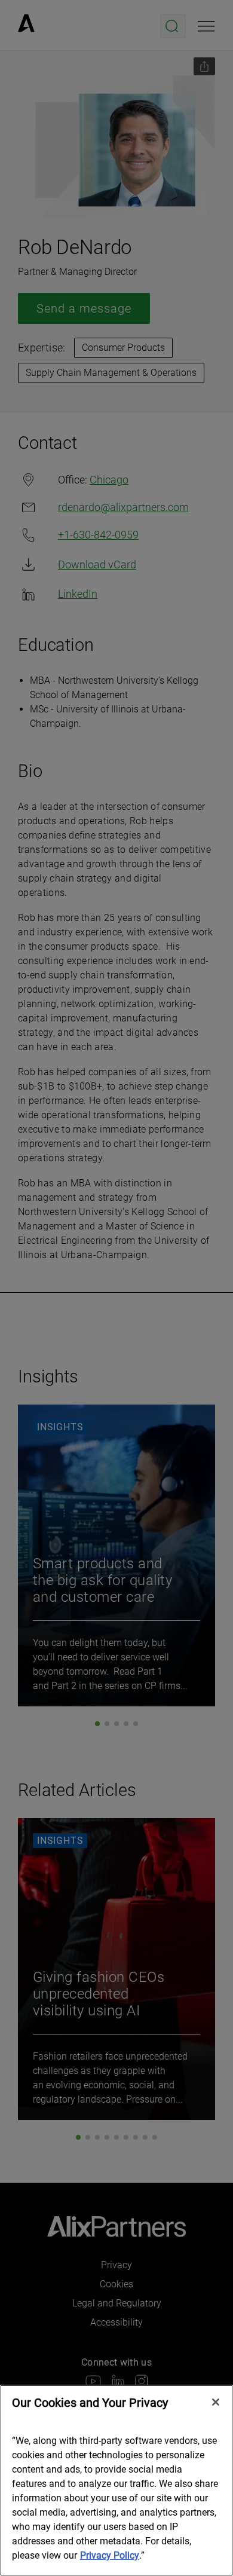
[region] (116, 2480)
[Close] (216, 2402)
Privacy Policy (110, 2555)
